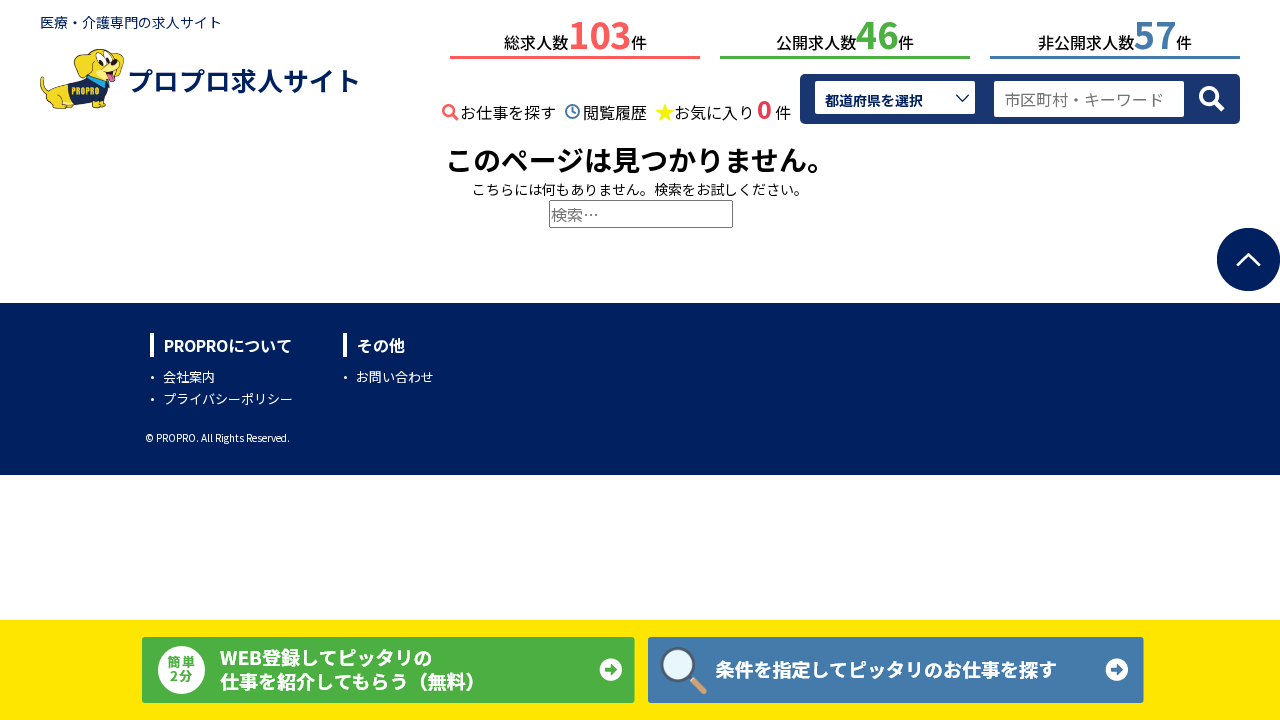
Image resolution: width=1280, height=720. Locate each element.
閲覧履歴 (615, 112)
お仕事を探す (508, 112)
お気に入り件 (732, 110)
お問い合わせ (395, 376)
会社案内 (189, 376)
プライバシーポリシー (228, 398)
